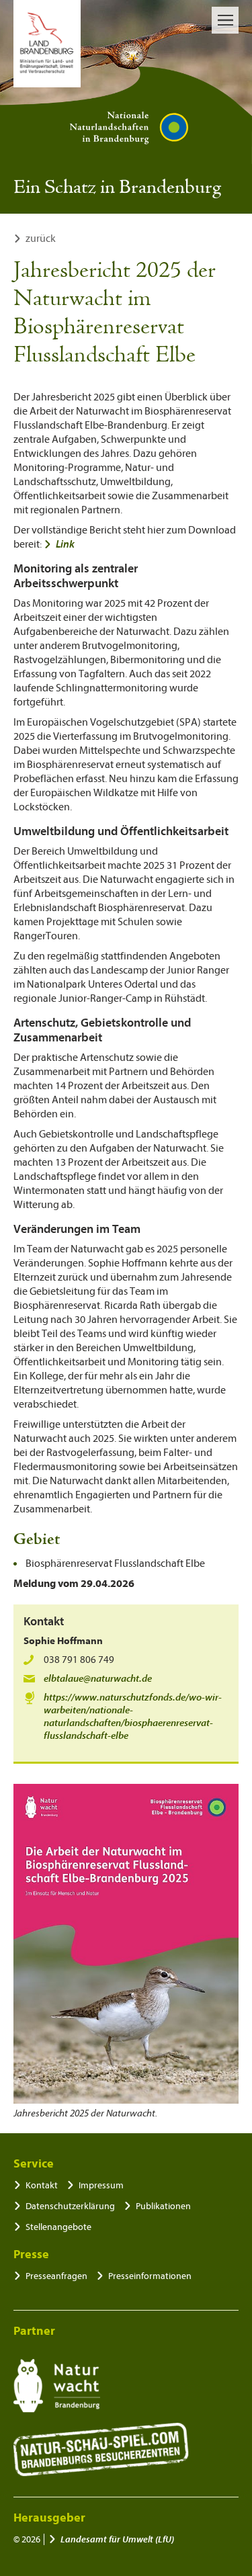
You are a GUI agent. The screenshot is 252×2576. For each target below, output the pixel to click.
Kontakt (42, 2185)
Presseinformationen (150, 2276)
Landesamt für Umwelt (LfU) (117, 2539)
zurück (41, 239)
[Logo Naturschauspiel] (101, 2450)
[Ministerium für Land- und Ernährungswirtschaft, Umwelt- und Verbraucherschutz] (47, 44)
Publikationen (163, 2206)
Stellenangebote (58, 2227)
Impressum (101, 2185)
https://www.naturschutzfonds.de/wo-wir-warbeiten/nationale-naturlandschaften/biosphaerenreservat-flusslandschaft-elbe (133, 1717)
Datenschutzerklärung (70, 2206)
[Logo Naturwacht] (57, 2386)
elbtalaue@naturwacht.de (98, 1679)
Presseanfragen (56, 2276)
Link (65, 544)
